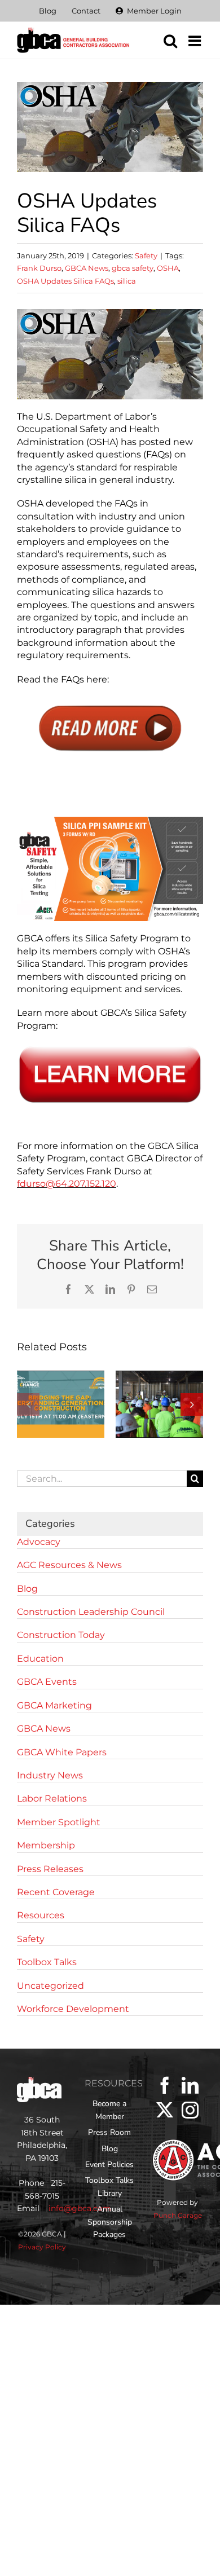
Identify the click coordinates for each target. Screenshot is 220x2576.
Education (40, 1659)
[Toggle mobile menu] (196, 41)
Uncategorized (50, 1986)
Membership (46, 1845)
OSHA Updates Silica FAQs (65, 281)
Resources (41, 1915)
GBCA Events (47, 1682)
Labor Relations (52, 1798)
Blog (27, 1589)
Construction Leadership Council (91, 1612)
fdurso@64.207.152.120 (67, 1184)
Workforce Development (73, 2009)
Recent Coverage (56, 1892)
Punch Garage (178, 2215)
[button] (28, 1404)
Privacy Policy (42, 2247)
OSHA (168, 268)
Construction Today (61, 1635)
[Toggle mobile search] (170, 41)
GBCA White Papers (62, 1752)
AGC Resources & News (69, 1565)
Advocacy (39, 1542)
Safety (146, 256)
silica (127, 281)
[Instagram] (190, 2110)
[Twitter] (165, 2110)
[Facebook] (165, 2085)
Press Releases (50, 1869)
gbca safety (133, 268)
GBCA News (87, 268)
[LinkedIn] (190, 2085)
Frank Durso (39, 268)
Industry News (50, 1775)
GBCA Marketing (54, 1705)
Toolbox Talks (47, 1962)
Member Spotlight (59, 1822)
